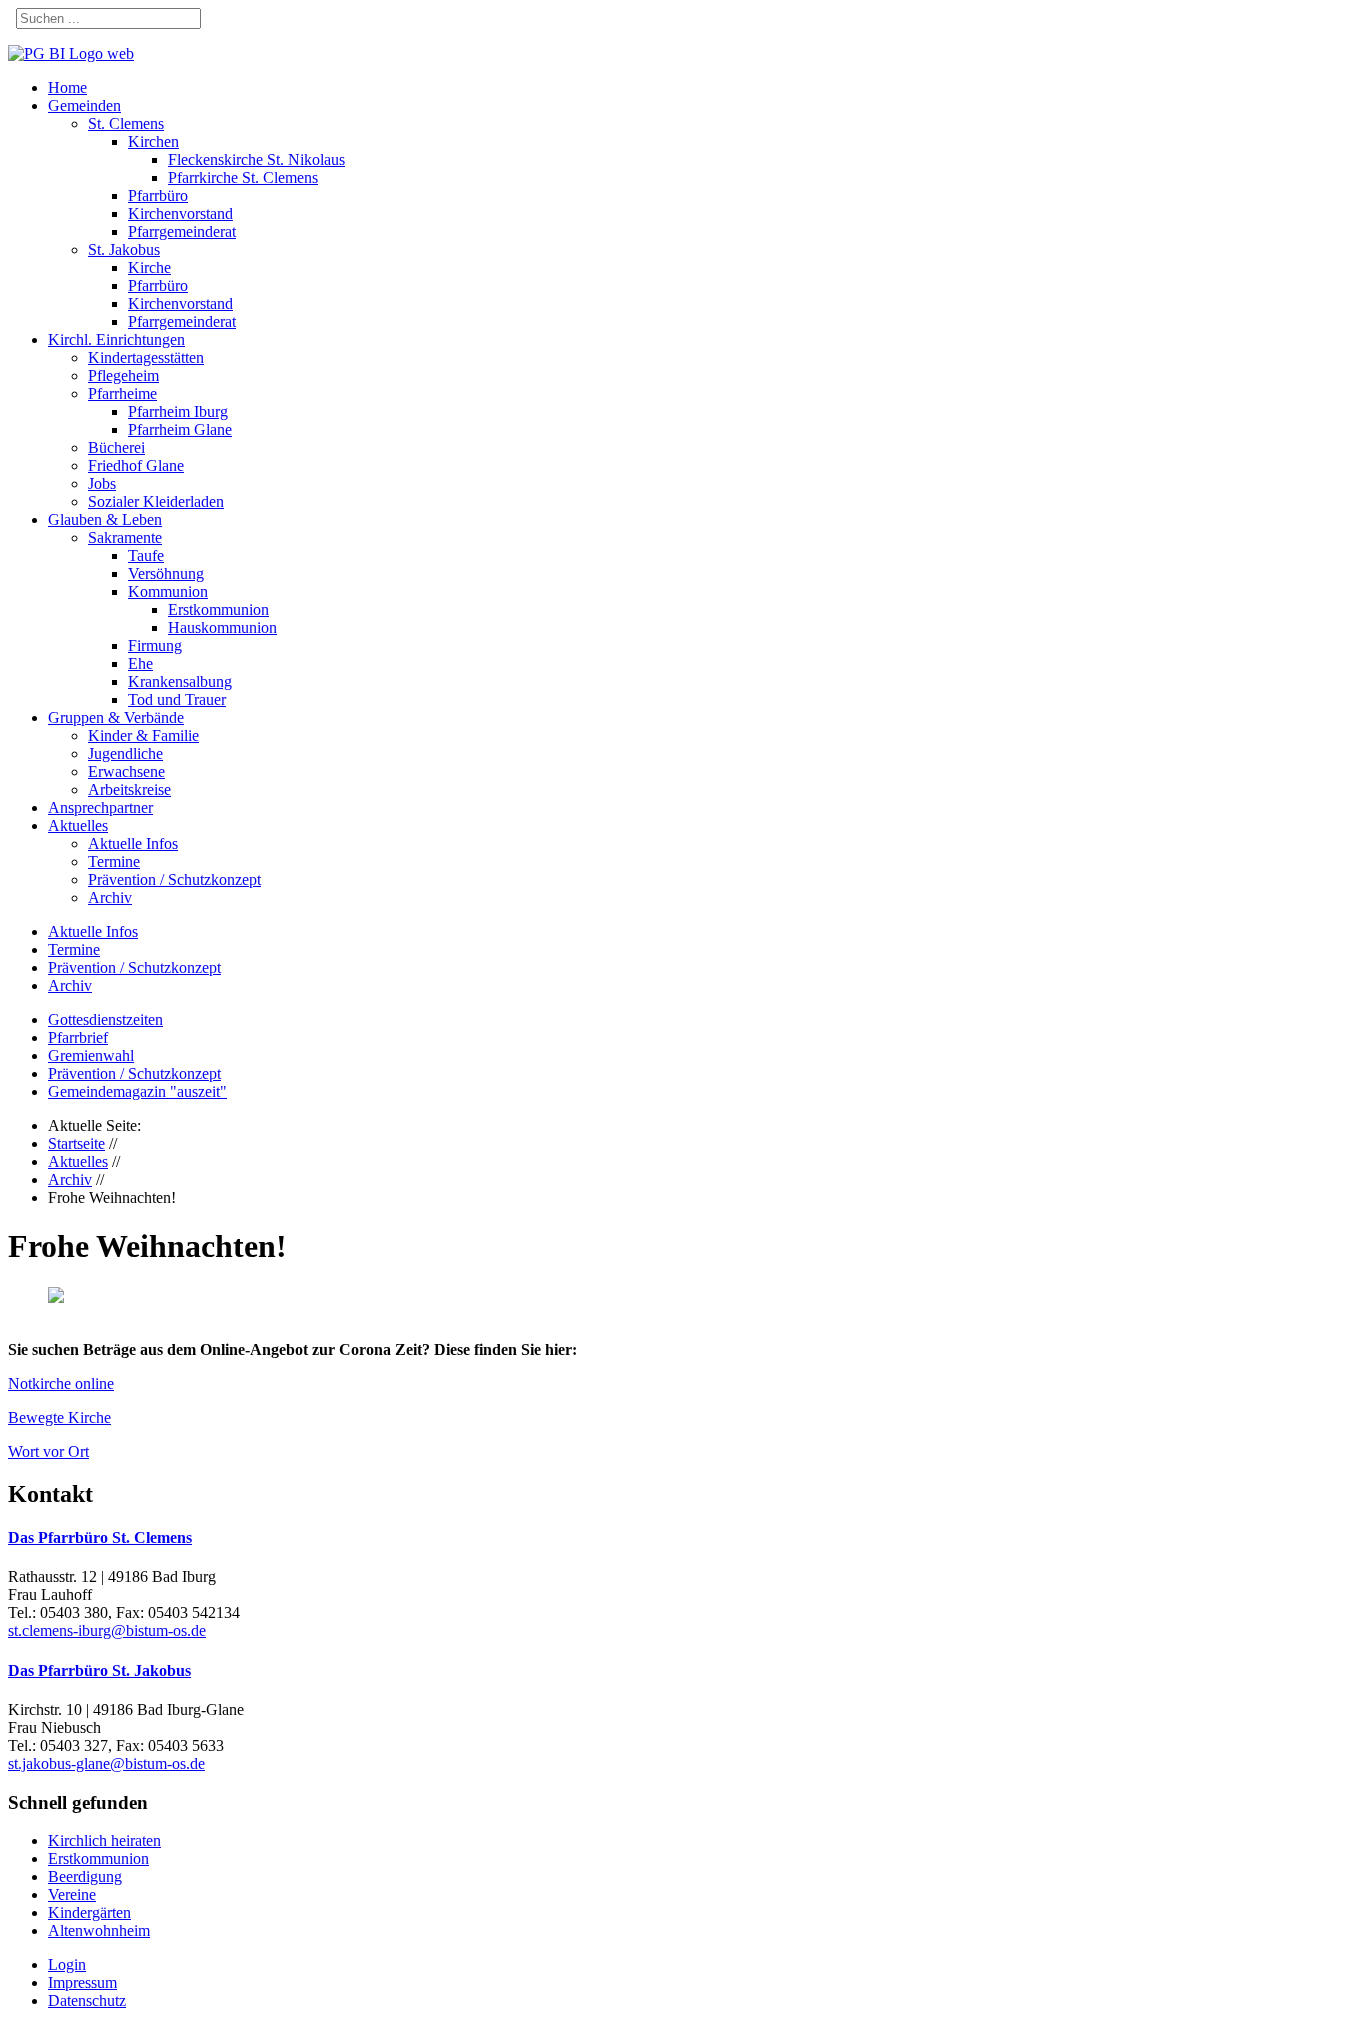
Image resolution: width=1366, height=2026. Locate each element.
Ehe (140, 663)
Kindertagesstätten (146, 357)
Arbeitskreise (129, 789)
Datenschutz (87, 2000)
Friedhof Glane (136, 465)
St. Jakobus (124, 249)
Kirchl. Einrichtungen (116, 339)
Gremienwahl (91, 1055)
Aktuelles (78, 825)
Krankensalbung (180, 681)
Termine (114, 861)
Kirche (149, 267)
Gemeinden (84, 105)
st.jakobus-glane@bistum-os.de (106, 1763)
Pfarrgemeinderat (182, 231)
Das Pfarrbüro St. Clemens (100, 1537)
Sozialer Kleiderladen (156, 501)
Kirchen (153, 141)
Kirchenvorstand (180, 213)
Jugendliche (125, 753)
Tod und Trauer (177, 699)
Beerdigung (85, 1876)
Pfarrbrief (78, 1037)
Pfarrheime (122, 393)
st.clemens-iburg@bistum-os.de (107, 1630)
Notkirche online (61, 1383)
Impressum (82, 1982)
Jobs (102, 483)
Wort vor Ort (48, 1451)
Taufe (146, 555)
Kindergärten (89, 1912)
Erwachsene (126, 771)
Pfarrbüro (158, 195)
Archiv (110, 897)
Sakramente (125, 537)
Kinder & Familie (143, 735)
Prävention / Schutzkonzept (174, 879)
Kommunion (168, 591)
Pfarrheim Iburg (178, 411)
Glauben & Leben (105, 519)
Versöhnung (166, 573)
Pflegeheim (123, 375)
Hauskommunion (222, 627)
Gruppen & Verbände (116, 717)
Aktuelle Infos (133, 843)
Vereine (72, 1894)
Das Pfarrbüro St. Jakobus (99, 1670)
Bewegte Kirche (59, 1417)
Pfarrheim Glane (180, 429)
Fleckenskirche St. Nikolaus (256, 159)
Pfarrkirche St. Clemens (243, 177)
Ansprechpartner (100, 807)
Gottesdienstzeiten (105, 1019)
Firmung (155, 645)
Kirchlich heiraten (104, 1840)
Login (67, 1964)
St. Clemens (126, 123)
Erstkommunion (218, 609)
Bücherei (116, 447)
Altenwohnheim (99, 1930)
